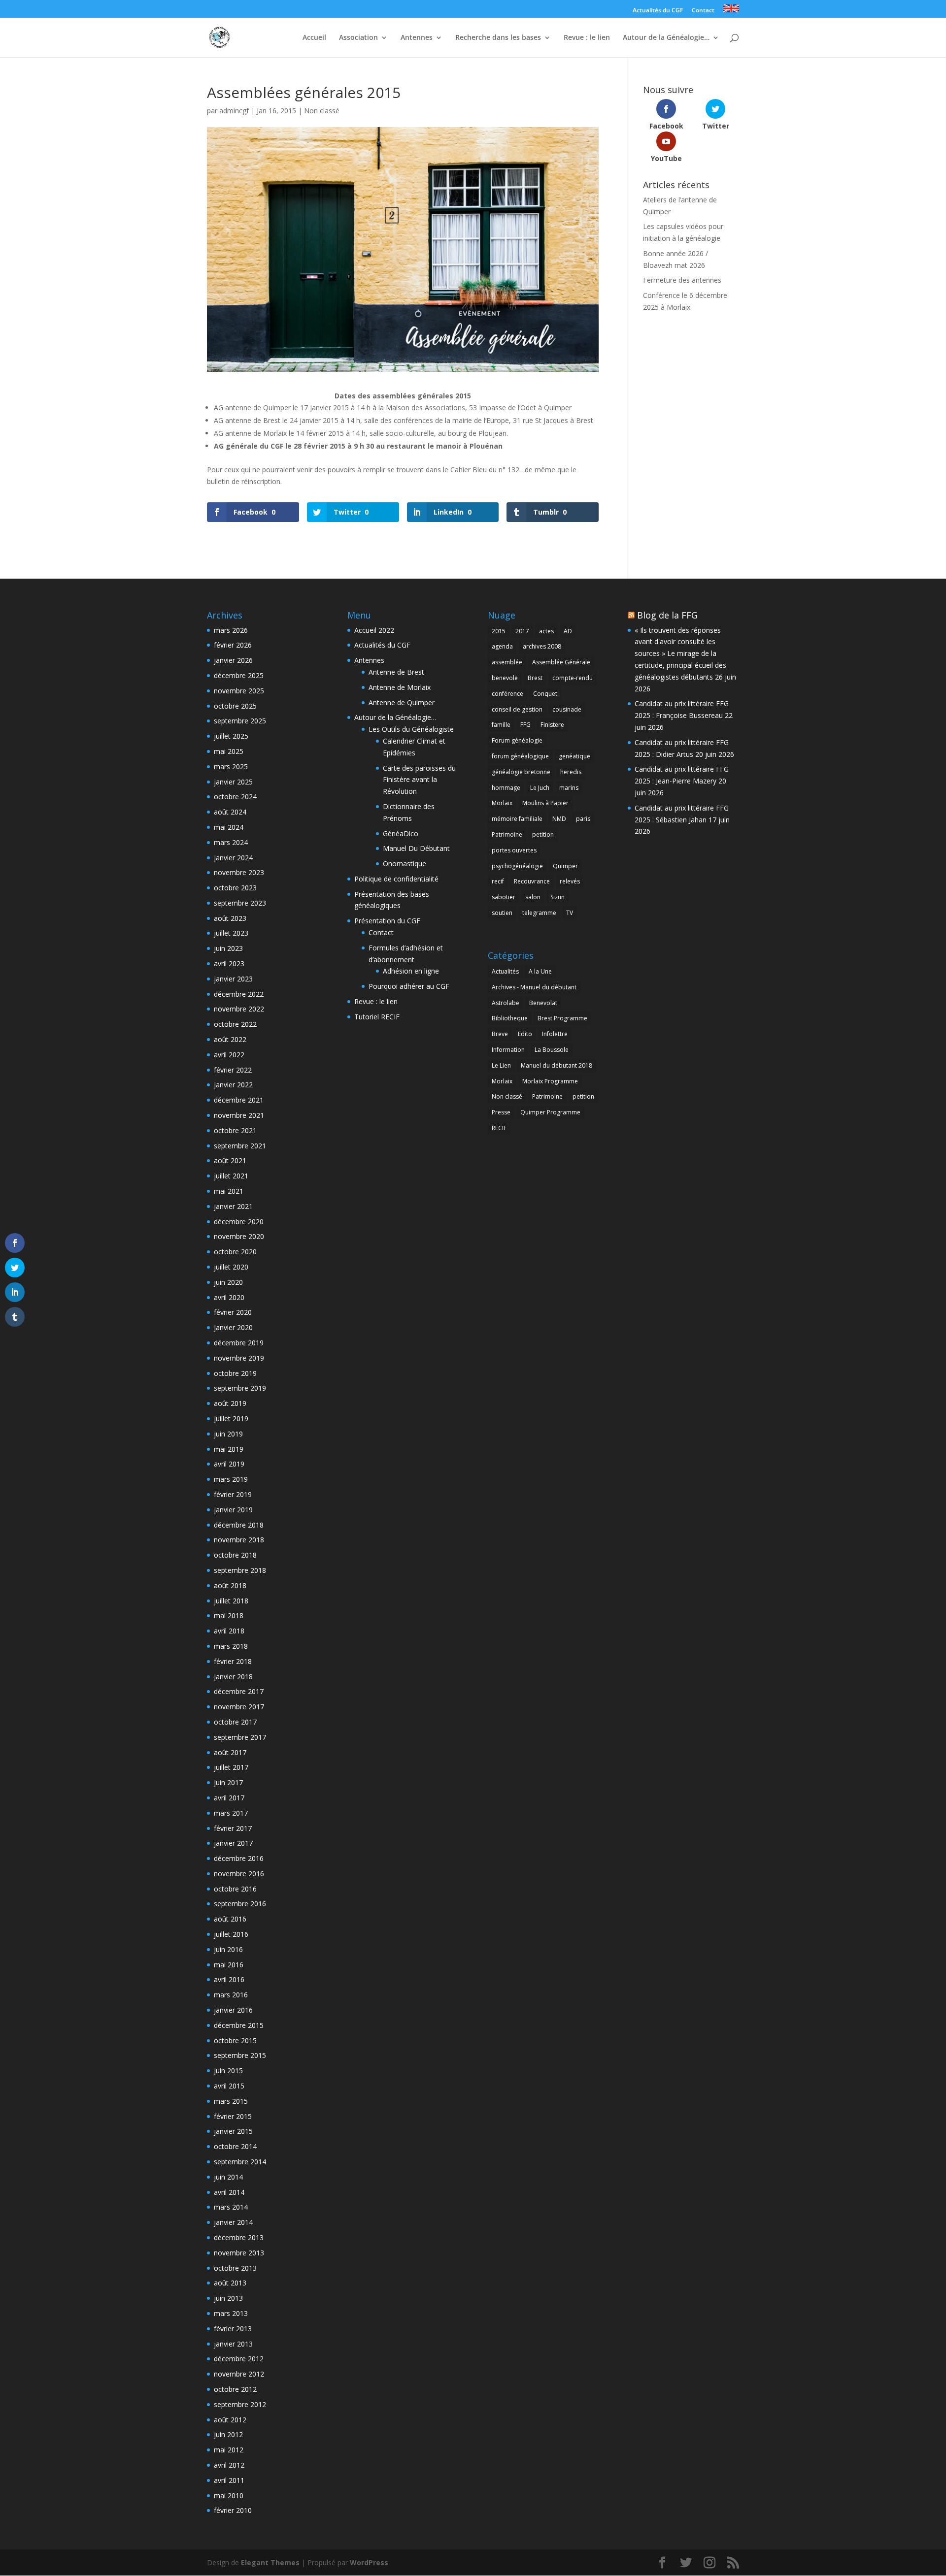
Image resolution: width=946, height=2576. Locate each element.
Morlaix (502, 803)
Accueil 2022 (374, 630)
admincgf (234, 111)
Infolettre (555, 1034)
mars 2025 (231, 766)
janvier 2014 (233, 2222)
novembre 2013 (239, 2253)
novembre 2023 (239, 872)
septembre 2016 (240, 1904)
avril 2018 (229, 1631)
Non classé (322, 111)
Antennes (417, 38)
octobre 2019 (235, 1373)
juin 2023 (228, 948)
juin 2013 (228, 2298)
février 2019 (233, 1494)
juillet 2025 (231, 736)
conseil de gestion (517, 709)
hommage (506, 788)
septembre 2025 (240, 721)
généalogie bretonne (521, 772)
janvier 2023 (233, 979)
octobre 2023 (235, 888)
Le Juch (540, 788)
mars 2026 (231, 630)
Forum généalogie (517, 740)
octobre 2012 (235, 2389)
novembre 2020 (239, 1236)
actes (546, 631)
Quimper (565, 866)
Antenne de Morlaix (400, 687)
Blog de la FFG (667, 615)
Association (358, 38)
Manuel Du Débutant (416, 848)
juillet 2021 (231, 1176)
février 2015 (233, 2116)
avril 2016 (229, 1979)
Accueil (314, 38)
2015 (499, 631)
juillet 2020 (231, 1267)
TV (570, 913)
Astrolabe (506, 1003)
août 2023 (230, 918)
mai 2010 (229, 2495)
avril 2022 (229, 1055)
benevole (505, 678)
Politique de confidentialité (396, 879)
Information (508, 1050)
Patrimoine (507, 834)
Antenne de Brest (396, 672)
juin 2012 (228, 2434)
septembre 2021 (240, 1146)
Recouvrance (532, 881)
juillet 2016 (231, 1934)
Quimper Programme (550, 1112)
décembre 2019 (239, 1343)
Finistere (552, 725)
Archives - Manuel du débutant (534, 987)
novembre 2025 (239, 691)
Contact (703, 11)
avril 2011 (229, 2480)
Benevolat (543, 1003)
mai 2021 (229, 1191)
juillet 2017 (231, 1767)
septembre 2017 (240, 1737)
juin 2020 (228, 1282)
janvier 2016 (233, 2010)
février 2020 (233, 1312)
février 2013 (233, 2329)
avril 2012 (229, 2465)
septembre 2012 (240, 2404)
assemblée (507, 662)
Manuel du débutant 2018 (557, 1065)
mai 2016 (229, 1965)
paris (583, 819)
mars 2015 (231, 2101)
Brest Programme (562, 1018)
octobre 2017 (235, 1722)
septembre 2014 (240, 2162)
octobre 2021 (235, 1130)
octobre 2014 (235, 2146)
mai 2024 (229, 827)
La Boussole (552, 1050)
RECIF (499, 1128)
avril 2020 (229, 1297)
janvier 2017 (233, 1843)
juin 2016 (228, 1949)
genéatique (574, 756)
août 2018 (230, 1585)
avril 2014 (229, 2192)
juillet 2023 (231, 933)
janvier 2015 (233, 2131)
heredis (571, 772)
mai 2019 (229, 1449)
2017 (522, 631)
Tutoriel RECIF (377, 1017)
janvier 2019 (233, 1510)
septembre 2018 (240, 1570)
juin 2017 (228, 1782)
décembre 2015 (239, 2025)
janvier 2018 (233, 1677)
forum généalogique (520, 756)
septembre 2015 (240, 2055)
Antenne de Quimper (402, 702)
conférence (507, 694)
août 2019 (230, 1403)
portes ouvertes (514, 850)
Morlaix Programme (550, 1081)
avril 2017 (229, 1798)
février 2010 (233, 2510)
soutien (502, 913)
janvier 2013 (233, 2344)
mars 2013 (231, 2313)
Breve (500, 1034)
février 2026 (233, 645)
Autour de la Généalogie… (666, 38)
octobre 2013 (235, 2268)
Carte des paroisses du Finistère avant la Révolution (419, 780)
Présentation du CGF (387, 921)
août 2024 (230, 812)
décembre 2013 (239, 2237)
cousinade (567, 709)
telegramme (539, 913)
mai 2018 (229, 1615)
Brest (535, 678)
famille (501, 725)
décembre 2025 (239, 675)
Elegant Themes (270, 2562)
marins (569, 788)
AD (568, 631)
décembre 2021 (239, 1100)
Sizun (557, 897)
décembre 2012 (239, 2359)
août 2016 (230, 1919)
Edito (525, 1034)
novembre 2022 (239, 1009)
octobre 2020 (235, 1252)
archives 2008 (542, 646)
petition (543, 834)
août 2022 (230, 1039)
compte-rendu (573, 678)
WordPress (369, 2562)
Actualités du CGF (658, 11)
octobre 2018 (235, 1555)
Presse (501, 1112)
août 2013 (230, 2283)
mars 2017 (231, 1813)
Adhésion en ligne (411, 971)
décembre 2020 (239, 1222)
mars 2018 (231, 1646)
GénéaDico (401, 833)
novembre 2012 (239, 2374)
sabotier (504, 897)
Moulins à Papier (545, 803)
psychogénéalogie (517, 866)
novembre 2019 (239, 1358)
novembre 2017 (239, 1707)
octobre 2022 (235, 1024)
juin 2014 (228, 2177)
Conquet (545, 694)
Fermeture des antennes (682, 280)
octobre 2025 (235, 706)
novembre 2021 (239, 1115)
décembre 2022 (239, 994)
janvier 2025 (233, 782)
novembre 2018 (239, 1540)
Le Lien (501, 1065)
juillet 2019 (231, 1418)
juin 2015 (228, 2071)
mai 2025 (229, 751)
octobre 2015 (235, 2040)
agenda (502, 646)
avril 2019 (229, 1464)
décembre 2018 (239, 1525)
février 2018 (233, 1661)
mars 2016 (231, 1995)
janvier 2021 (233, 1206)
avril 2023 (229, 963)
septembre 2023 (240, 903)
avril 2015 (229, 2086)
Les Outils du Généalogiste (411, 729)
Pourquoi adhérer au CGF (409, 986)
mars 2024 (231, 842)
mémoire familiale (517, 819)
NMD (559, 819)
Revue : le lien (587, 38)
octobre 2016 (235, 1889)
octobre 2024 (235, 797)
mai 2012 (229, 2450)
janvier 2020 (233, 1327)
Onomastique (405, 864)
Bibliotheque (510, 1018)
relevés (570, 881)
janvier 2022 (233, 1085)
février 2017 (233, 1828)
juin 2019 (228, 1434)
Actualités (505, 971)
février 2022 (233, 1070)
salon (533, 897)
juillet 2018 (231, 1601)
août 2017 (230, 1752)
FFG (525, 725)
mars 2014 (231, 2207)
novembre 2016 (239, 1874)
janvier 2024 (233, 858)
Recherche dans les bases (498, 38)
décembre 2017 (239, 1691)
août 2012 (230, 2420)
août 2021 (230, 1160)
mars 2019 (231, 1479)
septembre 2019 (240, 1388)
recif (498, 881)
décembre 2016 (239, 1858)
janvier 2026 (233, 660)
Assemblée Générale (561, 662)
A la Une (540, 971)
